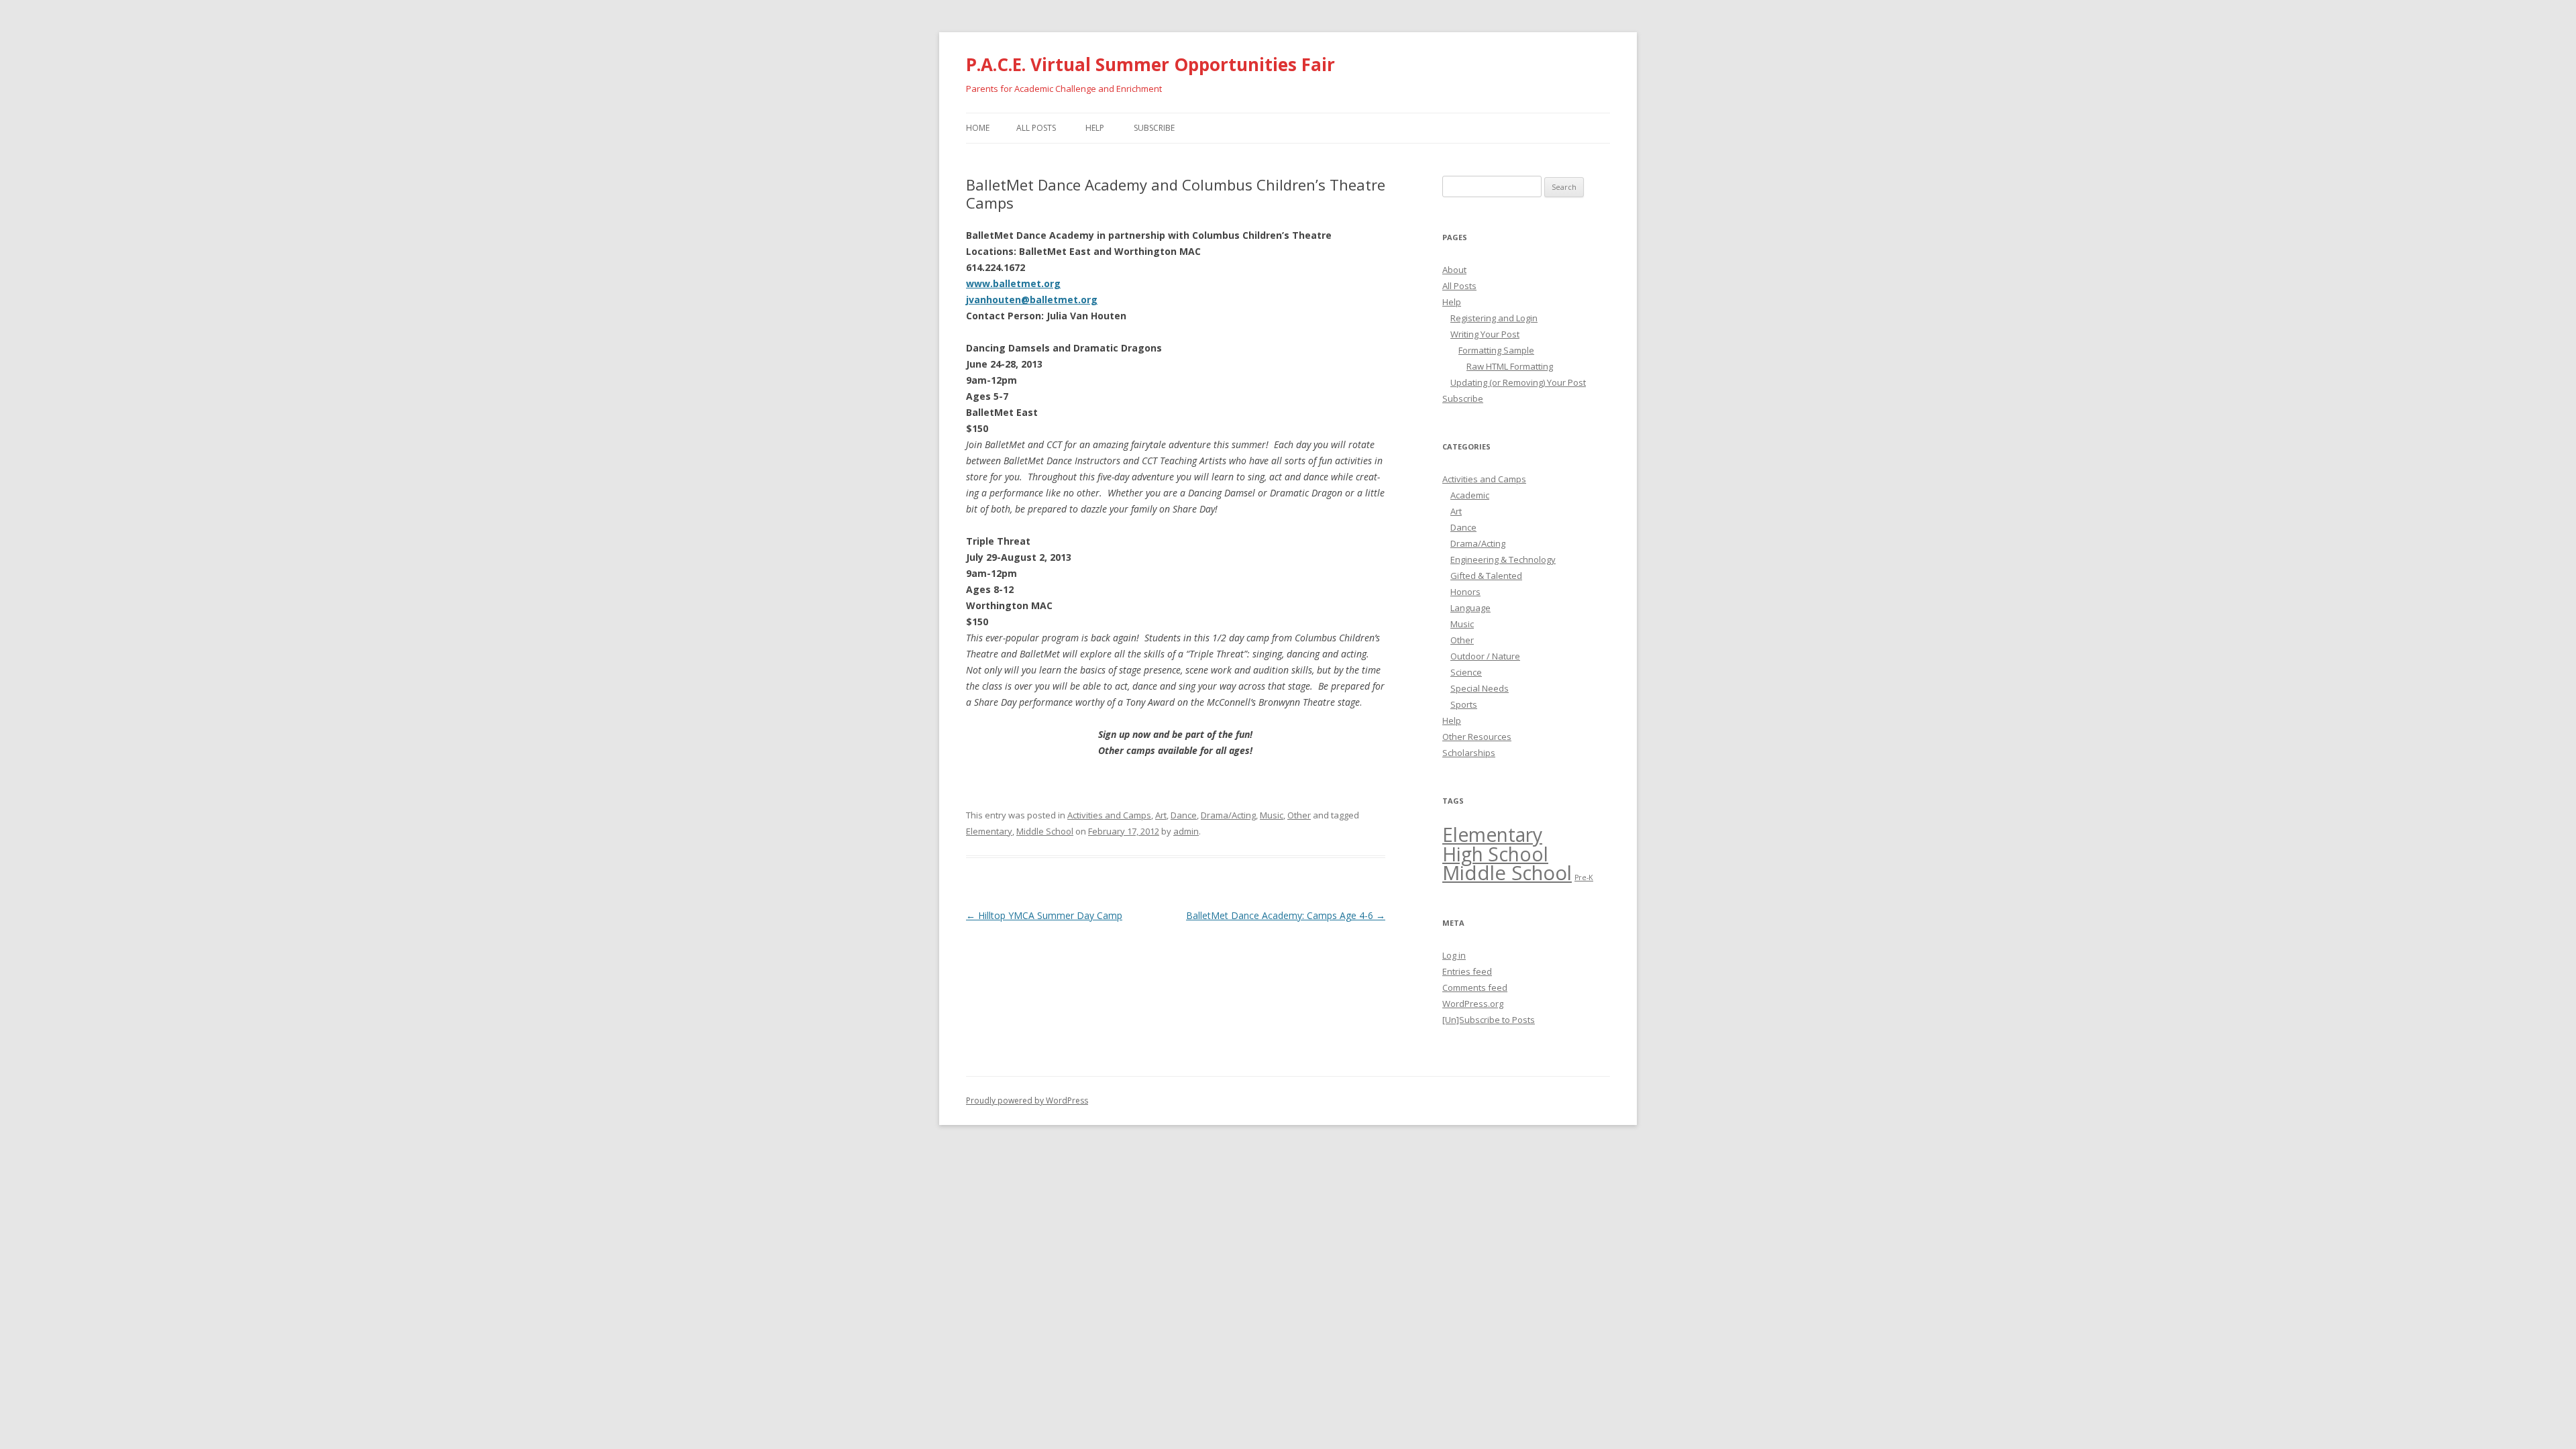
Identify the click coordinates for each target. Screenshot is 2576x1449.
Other (1299, 815)
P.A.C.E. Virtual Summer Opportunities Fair (1150, 64)
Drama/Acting (1228, 815)
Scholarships (1469, 753)
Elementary (989, 831)
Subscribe (1154, 128)
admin (1186, 831)
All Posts (1036, 128)
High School (1495, 854)
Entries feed (1467, 971)
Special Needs (1480, 688)
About (1454, 270)
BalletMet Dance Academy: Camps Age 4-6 (1286, 915)
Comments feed (1475, 987)
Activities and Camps (1109, 815)
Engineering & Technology (1503, 559)
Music (1272, 815)
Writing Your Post (1485, 334)
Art (1161, 815)
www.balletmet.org (1013, 283)
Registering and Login (1494, 318)
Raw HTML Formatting (1510, 366)
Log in (1454, 955)
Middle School (1045, 831)
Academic (1470, 495)
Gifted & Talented (1486, 576)
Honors (1465, 592)
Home (978, 128)
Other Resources (1477, 737)
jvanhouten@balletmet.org (1032, 300)
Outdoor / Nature (1485, 656)
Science (1466, 672)
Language (1470, 608)
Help (1095, 128)
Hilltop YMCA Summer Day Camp (1044, 915)
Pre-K (1584, 877)
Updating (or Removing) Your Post (1518, 382)
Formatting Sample (1496, 350)
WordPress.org (1473, 1004)
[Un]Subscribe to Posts (1489, 1020)
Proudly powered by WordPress (1027, 1101)
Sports (1464, 704)
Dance (1184, 815)
